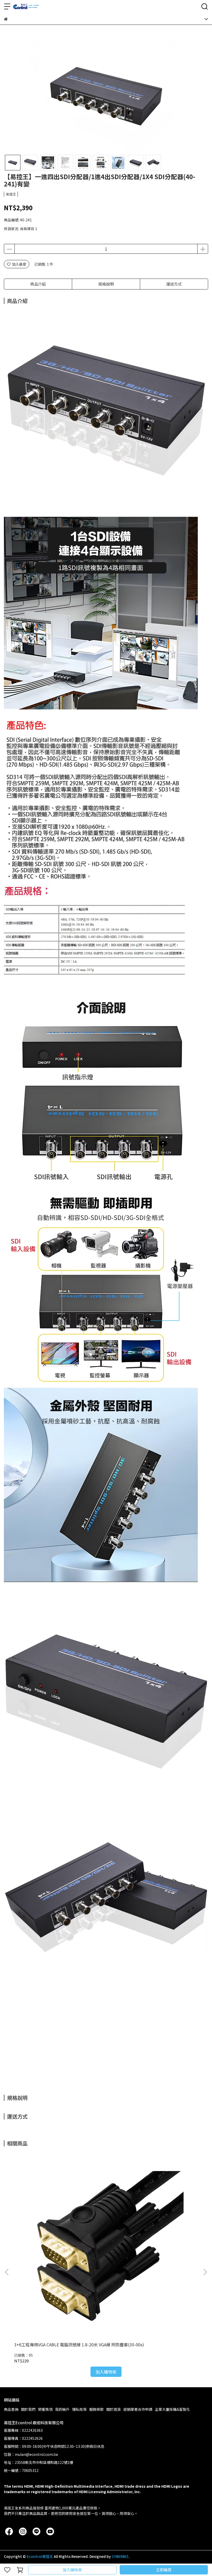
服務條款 (96, 2409)
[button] (205, 2272)
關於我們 (28, 2409)
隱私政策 (79, 2409)
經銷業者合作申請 (138, 2409)
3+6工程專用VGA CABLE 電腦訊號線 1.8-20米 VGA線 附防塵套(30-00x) (79, 2345)
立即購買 (164, 2570)
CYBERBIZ (120, 2556)
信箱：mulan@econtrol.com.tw (31, 2454)
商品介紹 (38, 284)
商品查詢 (11, 2409)
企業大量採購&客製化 (172, 2409)
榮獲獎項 (45, 2409)
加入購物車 (72, 2570)
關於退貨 (113, 2409)
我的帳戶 (62, 2409)
